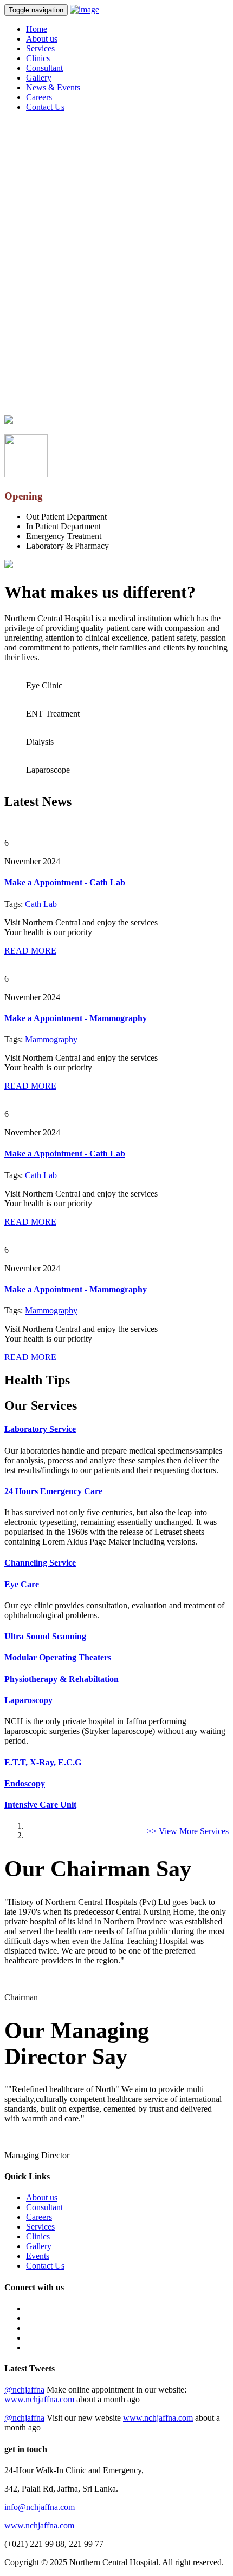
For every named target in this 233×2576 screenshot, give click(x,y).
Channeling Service (40, 1563)
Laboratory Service (40, 1429)
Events (38, 2256)
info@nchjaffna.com (40, 2507)
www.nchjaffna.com (39, 2399)
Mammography (51, 1039)
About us (42, 39)
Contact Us (45, 107)
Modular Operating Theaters (58, 1657)
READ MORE (30, 951)
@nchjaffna (24, 2390)
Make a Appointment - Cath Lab (65, 882)
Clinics (38, 58)
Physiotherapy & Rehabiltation (62, 1679)
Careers (39, 97)
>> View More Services (188, 1831)
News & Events (53, 87)
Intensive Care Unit (40, 1805)
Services (40, 48)
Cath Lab (41, 904)
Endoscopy (25, 1783)
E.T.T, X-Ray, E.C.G (43, 1762)
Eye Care (22, 1584)
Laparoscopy (28, 1700)
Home (37, 29)
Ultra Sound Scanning (45, 1636)
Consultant (44, 68)
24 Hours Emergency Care (53, 1491)
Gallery (39, 78)
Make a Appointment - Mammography (76, 1018)
